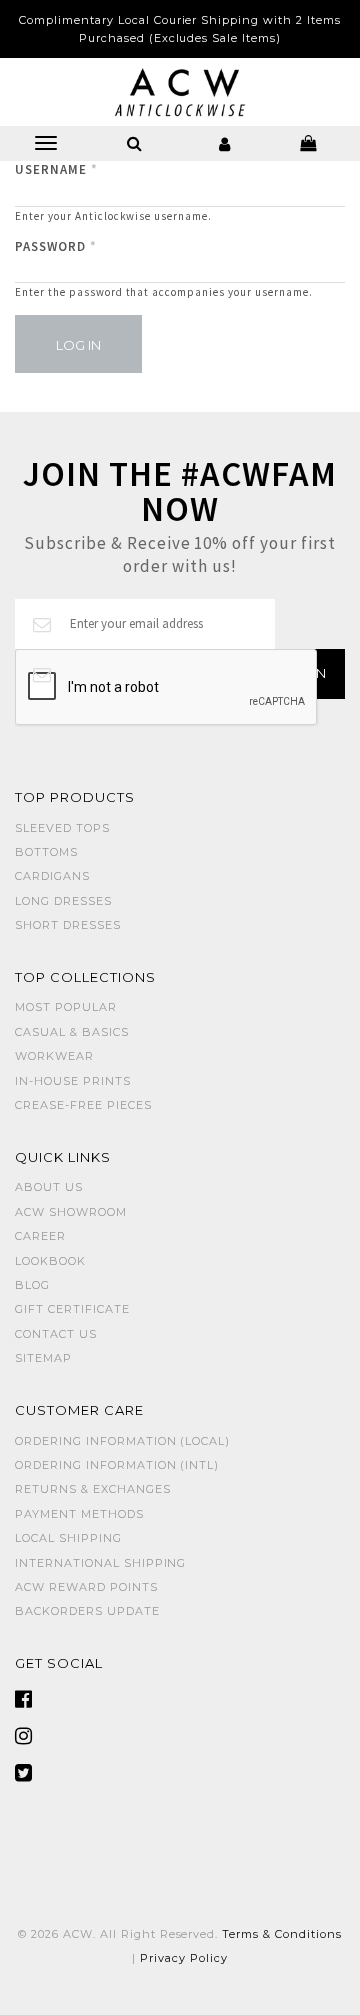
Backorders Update (87, 1611)
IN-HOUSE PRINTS (73, 1081)
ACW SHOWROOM (71, 1212)
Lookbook (50, 1261)
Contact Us (56, 1334)
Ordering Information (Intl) (117, 1465)
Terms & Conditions (282, 1934)
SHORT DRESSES (68, 925)
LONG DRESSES (63, 901)
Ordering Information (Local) (122, 1441)
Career (40, 1236)
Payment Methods (79, 1514)
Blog (32, 1285)
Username (56, 169)
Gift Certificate (72, 1309)
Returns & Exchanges (93, 1489)
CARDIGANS (52, 876)
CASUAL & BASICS (72, 1032)
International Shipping (100, 1563)
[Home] (180, 90)
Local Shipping (68, 1538)
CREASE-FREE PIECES (83, 1105)
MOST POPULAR (66, 1007)
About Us (49, 1187)
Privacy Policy (184, 1958)
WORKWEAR (54, 1056)
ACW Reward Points (86, 1587)
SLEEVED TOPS (62, 828)
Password (56, 246)
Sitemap (43, 1358)
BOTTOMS (46, 852)
